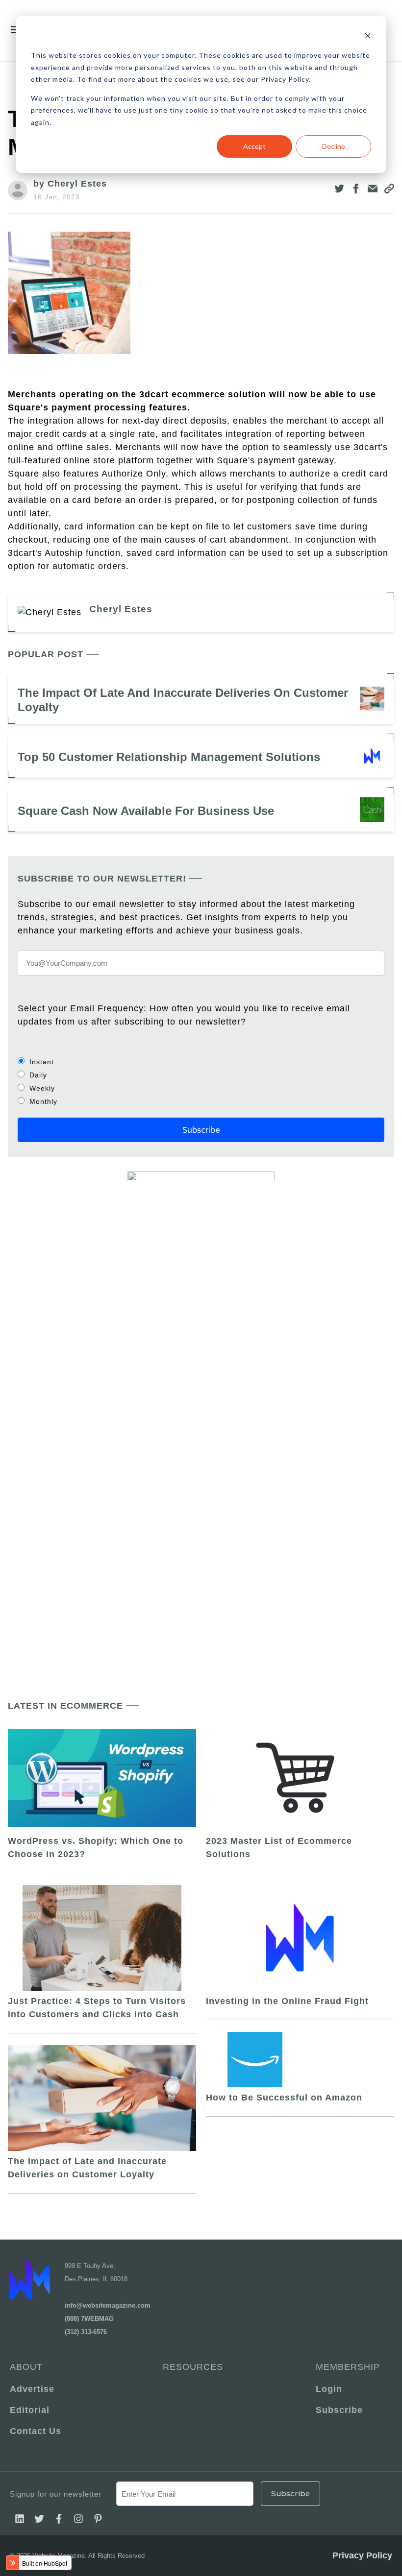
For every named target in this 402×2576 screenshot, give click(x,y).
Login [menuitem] (329, 2389)
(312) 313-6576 (86, 2332)
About (26, 2367)
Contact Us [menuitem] (36, 2431)
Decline (334, 146)
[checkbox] (201, 1081)
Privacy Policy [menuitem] (362, 2555)
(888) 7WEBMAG (89, 2319)
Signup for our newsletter (56, 2494)
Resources (193, 2367)
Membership (348, 2367)
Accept (254, 146)
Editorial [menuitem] (30, 2410)
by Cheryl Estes (70, 184)
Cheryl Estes (121, 609)
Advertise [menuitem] (32, 2389)
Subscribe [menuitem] (339, 2410)
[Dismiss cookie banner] (368, 37)
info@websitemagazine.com (108, 2305)
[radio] (201, 1061)
